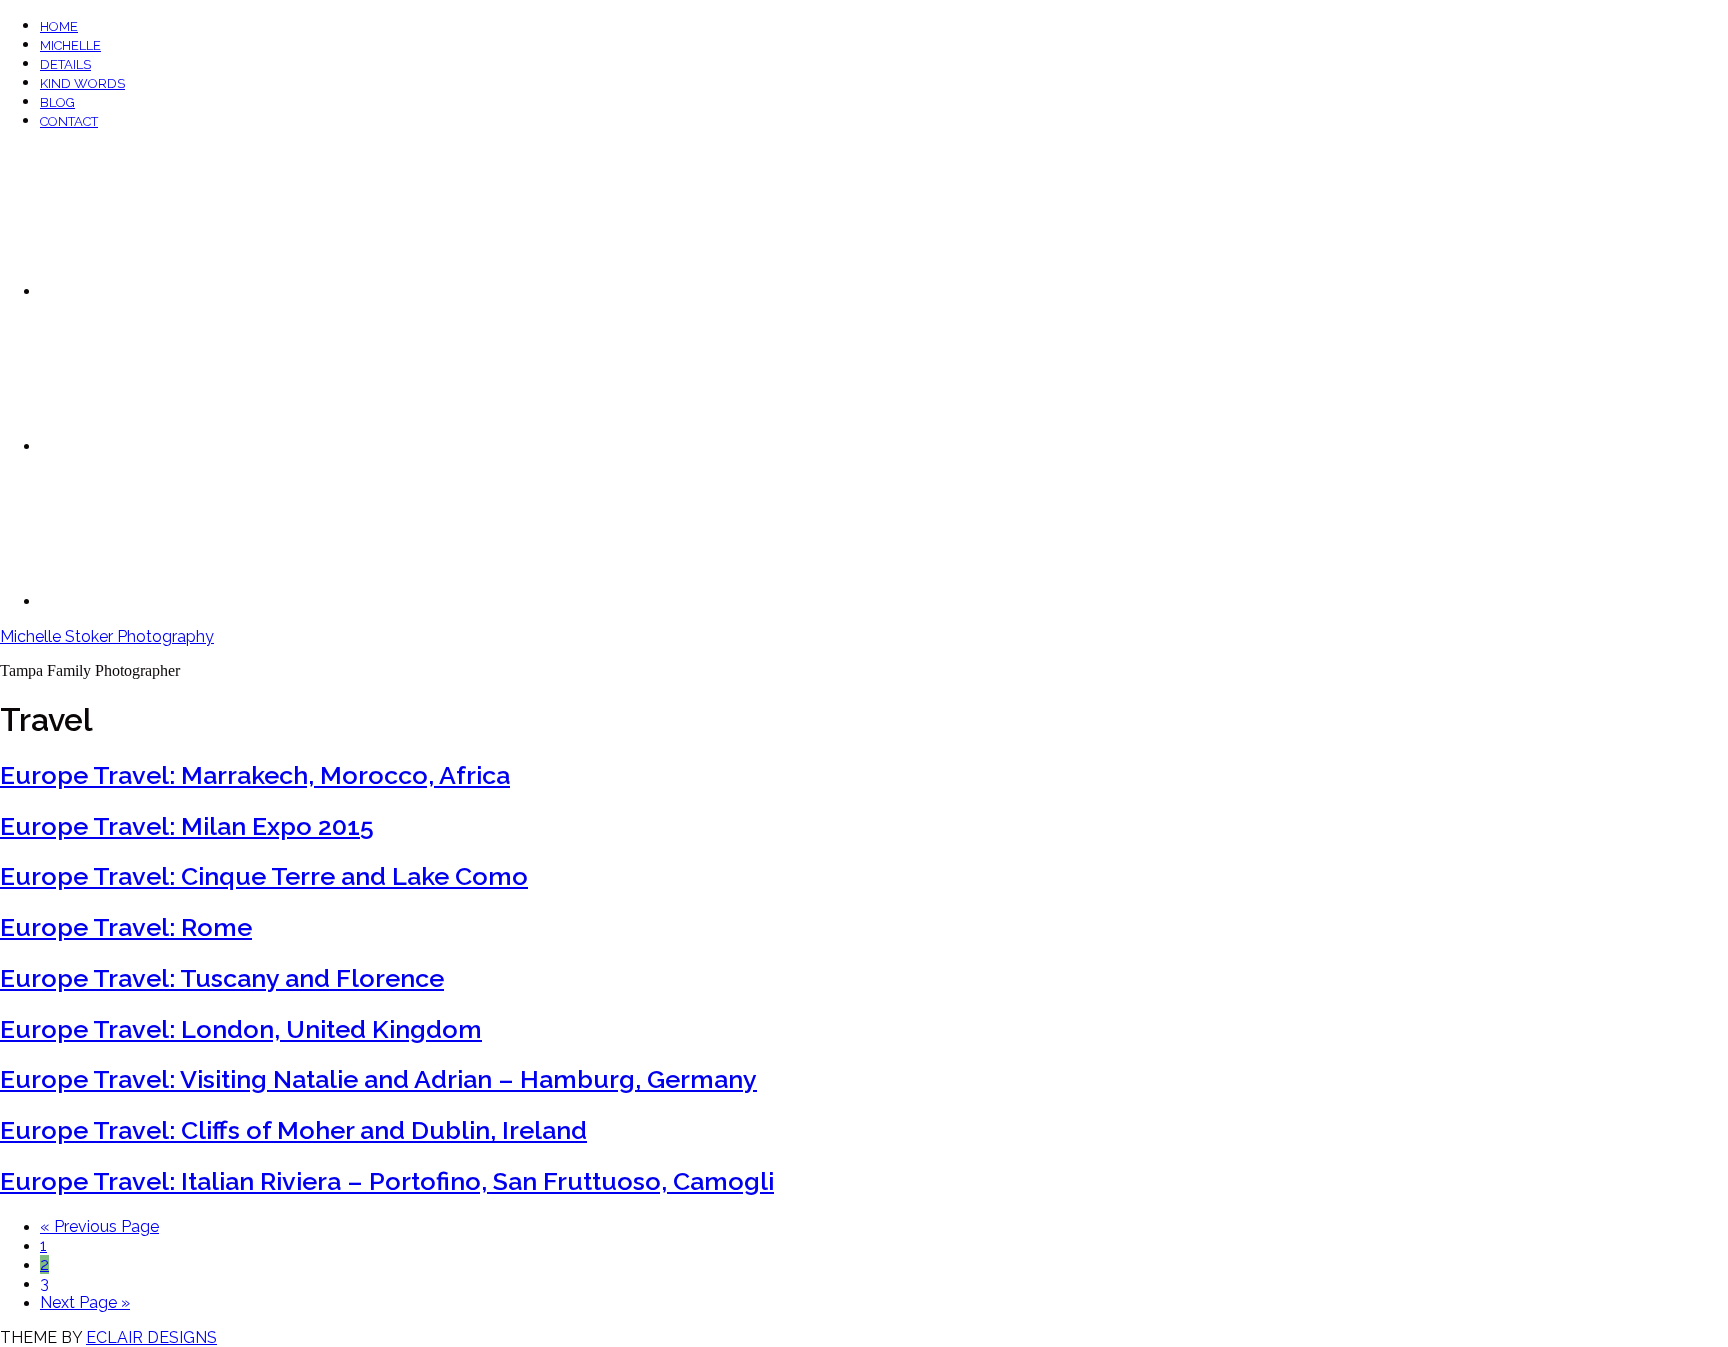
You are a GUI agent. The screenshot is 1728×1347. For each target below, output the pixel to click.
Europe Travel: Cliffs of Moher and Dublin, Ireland (293, 1130)
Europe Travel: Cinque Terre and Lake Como (264, 876)
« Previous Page (99, 1226)
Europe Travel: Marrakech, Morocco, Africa (255, 775)
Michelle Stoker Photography (107, 636)
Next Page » (85, 1302)
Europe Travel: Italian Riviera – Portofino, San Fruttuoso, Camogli (387, 1181)
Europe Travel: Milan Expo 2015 (187, 826)
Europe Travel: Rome (126, 927)
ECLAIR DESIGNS (151, 1337)
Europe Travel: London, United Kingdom (241, 1029)
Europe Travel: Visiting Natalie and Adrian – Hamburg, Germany (378, 1079)
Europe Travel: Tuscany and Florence (222, 978)
